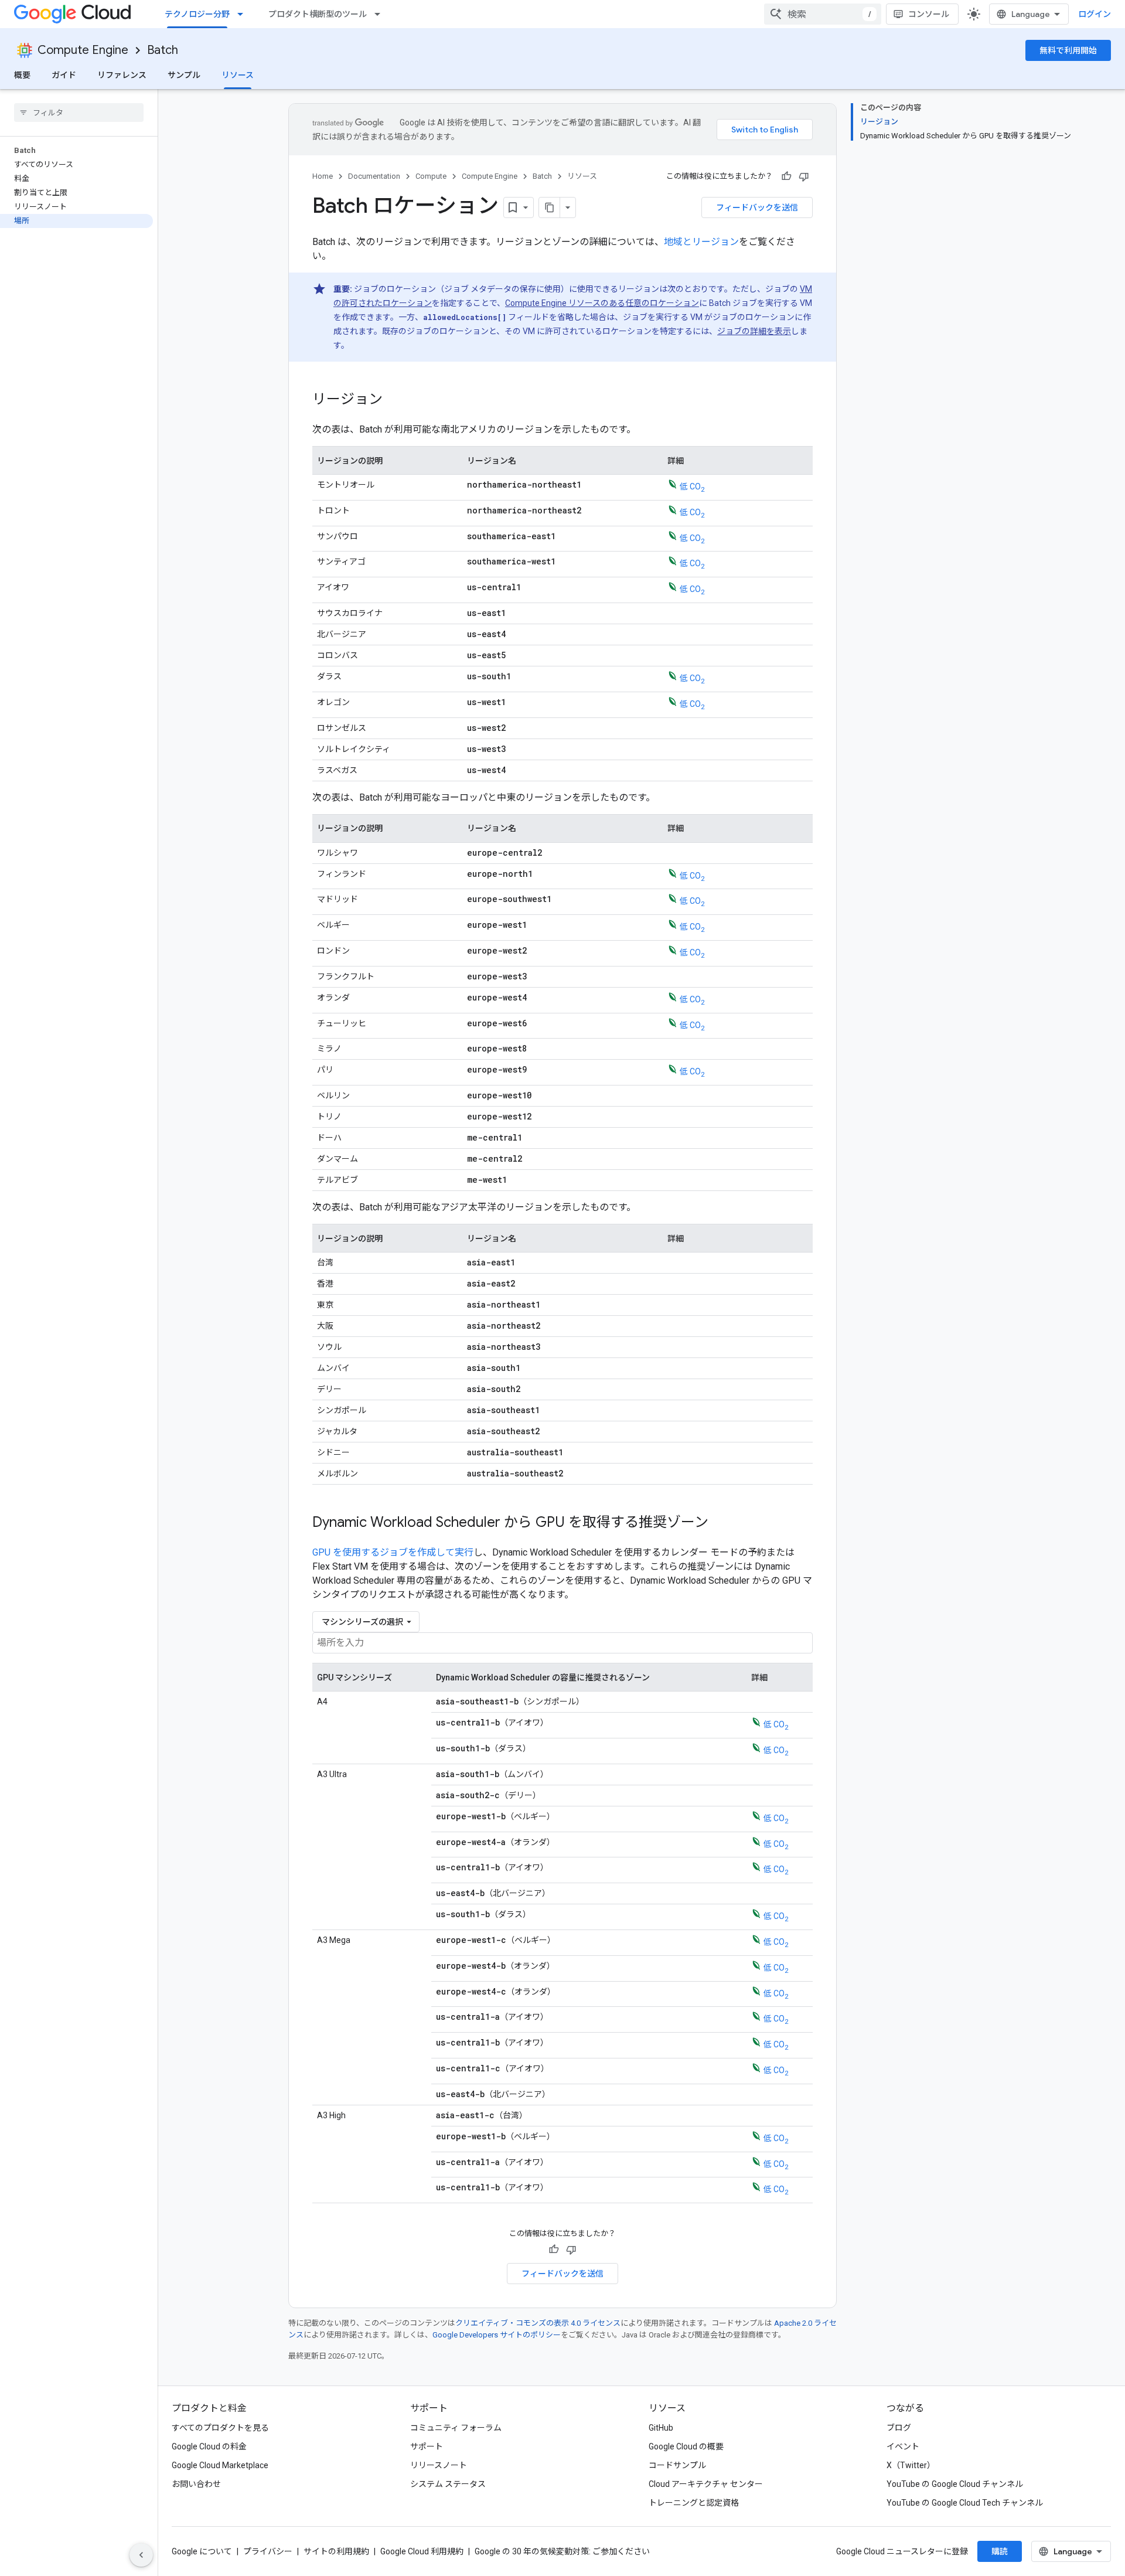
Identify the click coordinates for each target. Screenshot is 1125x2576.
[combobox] (823, 14)
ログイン (1095, 14)
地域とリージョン (701, 242)
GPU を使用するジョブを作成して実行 (393, 1552)
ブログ (899, 2428)
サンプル (184, 75)
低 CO (692, 486)
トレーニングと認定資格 (694, 2503)
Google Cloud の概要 (686, 2446)
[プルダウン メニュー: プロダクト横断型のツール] (381, 14)
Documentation (374, 176)
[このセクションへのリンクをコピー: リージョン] (394, 400)
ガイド (64, 75)
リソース (238, 75)
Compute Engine (83, 50)
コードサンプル (677, 2465)
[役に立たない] (804, 176)
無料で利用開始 (1068, 50)
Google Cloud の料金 (209, 2446)
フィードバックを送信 (757, 207)
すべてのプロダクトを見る (220, 2428)
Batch (163, 50)
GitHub (661, 2428)
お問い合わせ (196, 2484)
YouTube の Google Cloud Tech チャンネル (965, 2503)
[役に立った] (786, 176)
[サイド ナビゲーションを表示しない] (141, 2555)
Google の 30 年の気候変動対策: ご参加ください (562, 2551)
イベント (903, 2446)
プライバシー (268, 2551)
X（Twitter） (911, 2465)
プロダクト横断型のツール (318, 14)
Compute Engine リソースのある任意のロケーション (602, 303)
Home (323, 176)
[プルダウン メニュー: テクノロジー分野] (244, 14)
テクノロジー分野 (197, 14)
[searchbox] (79, 113)
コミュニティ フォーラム (456, 2428)
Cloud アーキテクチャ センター (706, 2484)
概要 (22, 75)
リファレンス (122, 75)
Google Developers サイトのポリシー (497, 2335)
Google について (202, 2551)
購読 (1000, 2551)
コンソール (929, 14)
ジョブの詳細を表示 (754, 331)
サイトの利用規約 (336, 2551)
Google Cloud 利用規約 (422, 2551)
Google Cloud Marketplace (220, 2465)
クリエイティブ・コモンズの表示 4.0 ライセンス (538, 2323)
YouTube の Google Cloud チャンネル (955, 2484)
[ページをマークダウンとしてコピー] (550, 207)
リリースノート (439, 2465)
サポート (427, 2446)
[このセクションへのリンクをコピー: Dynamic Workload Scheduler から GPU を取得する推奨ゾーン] (720, 1523)
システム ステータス (448, 2484)
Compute (431, 176)
